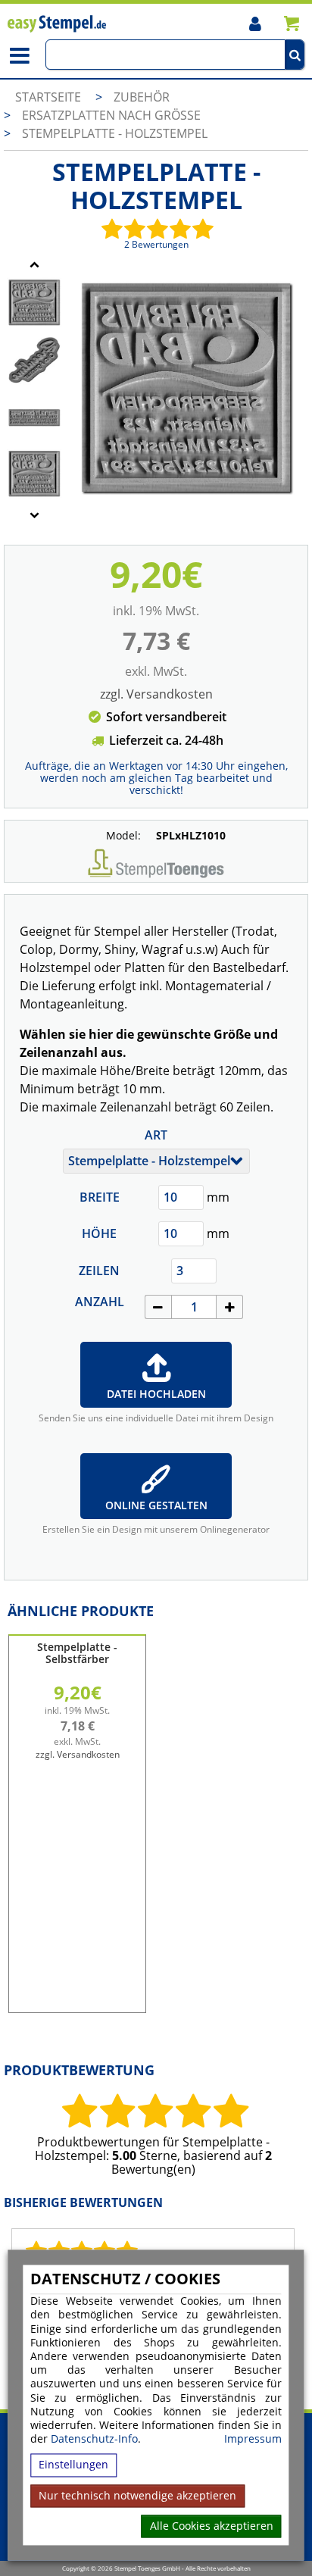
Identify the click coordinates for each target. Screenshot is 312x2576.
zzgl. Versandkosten (156, 694)
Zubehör (142, 97)
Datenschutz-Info (94, 2439)
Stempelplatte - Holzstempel (115, 133)
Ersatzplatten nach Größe (111, 115)
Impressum (253, 2440)
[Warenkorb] (291, 23)
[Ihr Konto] (255, 23)
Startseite (48, 97)
